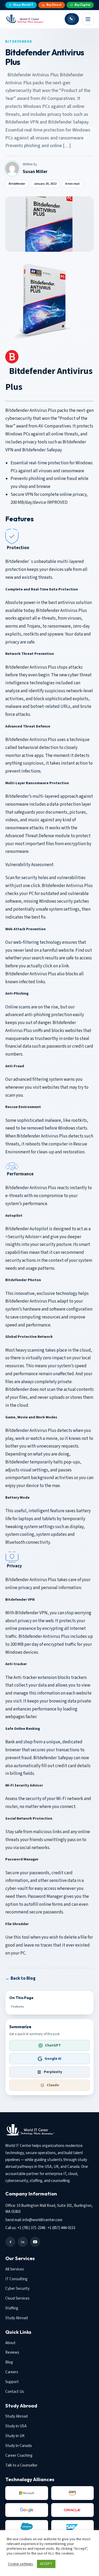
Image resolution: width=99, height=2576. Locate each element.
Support (12, 2382)
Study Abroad (16, 2318)
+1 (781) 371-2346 (31, 2228)
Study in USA (16, 2426)
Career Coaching (19, 2456)
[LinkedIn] (23, 2242)
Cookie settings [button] (20, 2564)
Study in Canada (18, 2446)
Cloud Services (17, 2298)
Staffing (12, 2308)
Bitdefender (19, 42)
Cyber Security (17, 2289)
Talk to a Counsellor (21, 2465)
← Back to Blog (20, 1978)
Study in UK (15, 2436)
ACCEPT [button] (46, 2564)
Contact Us (15, 2392)
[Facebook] (10, 2242)
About (10, 2343)
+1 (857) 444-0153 (61, 2228)
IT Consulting (16, 2279)
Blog (9, 2362)
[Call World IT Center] (72, 19)
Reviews (12, 2352)
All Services (15, 2269)
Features (18, 2007)
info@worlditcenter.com (42, 2220)
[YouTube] (35, 2242)
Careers (12, 2372)
